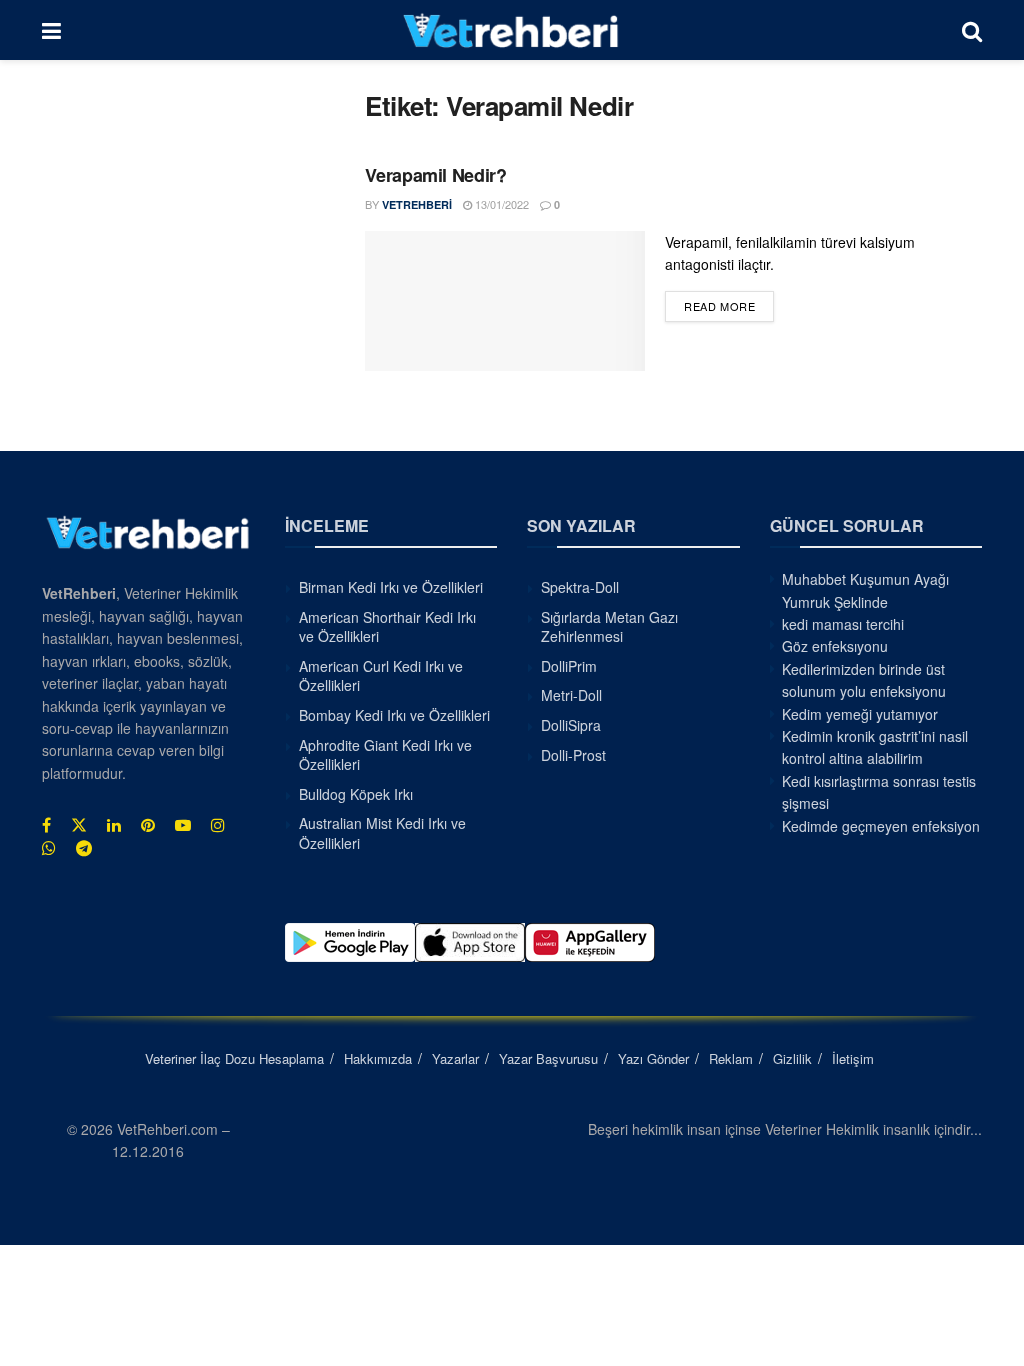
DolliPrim (569, 666)
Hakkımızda (378, 1058)
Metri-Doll (571, 695)
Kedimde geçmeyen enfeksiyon (881, 826)
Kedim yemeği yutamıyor (860, 714)
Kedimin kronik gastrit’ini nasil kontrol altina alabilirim (875, 747)
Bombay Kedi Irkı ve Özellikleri (394, 715)
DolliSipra (571, 725)
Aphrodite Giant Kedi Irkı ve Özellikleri (385, 755)
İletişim (853, 1058)
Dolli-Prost (573, 755)
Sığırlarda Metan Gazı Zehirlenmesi (609, 627)
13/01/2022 (500, 204)
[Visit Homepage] (511, 30)
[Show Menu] (51, 30)
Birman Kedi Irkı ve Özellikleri (391, 587)
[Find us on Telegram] (84, 848)
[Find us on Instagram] (218, 825)
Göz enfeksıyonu (835, 646)
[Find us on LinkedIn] (114, 825)
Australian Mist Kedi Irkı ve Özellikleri (382, 833)
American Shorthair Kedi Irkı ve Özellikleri (387, 627)
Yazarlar (455, 1058)
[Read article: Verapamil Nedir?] (505, 301)
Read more (729, 305)
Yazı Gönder (653, 1058)
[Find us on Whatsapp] (49, 848)
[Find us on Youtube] (183, 825)
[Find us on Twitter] (79, 825)
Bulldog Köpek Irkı (356, 794)
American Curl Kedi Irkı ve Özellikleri (381, 676)
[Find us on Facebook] (46, 825)
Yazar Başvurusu (548, 1058)
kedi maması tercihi (843, 624)
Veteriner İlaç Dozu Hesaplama (234, 1058)
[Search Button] (972, 30)
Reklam (731, 1058)
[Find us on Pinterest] (148, 825)
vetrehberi (417, 204)
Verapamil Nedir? (435, 175)
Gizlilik (792, 1058)
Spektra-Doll (580, 587)
